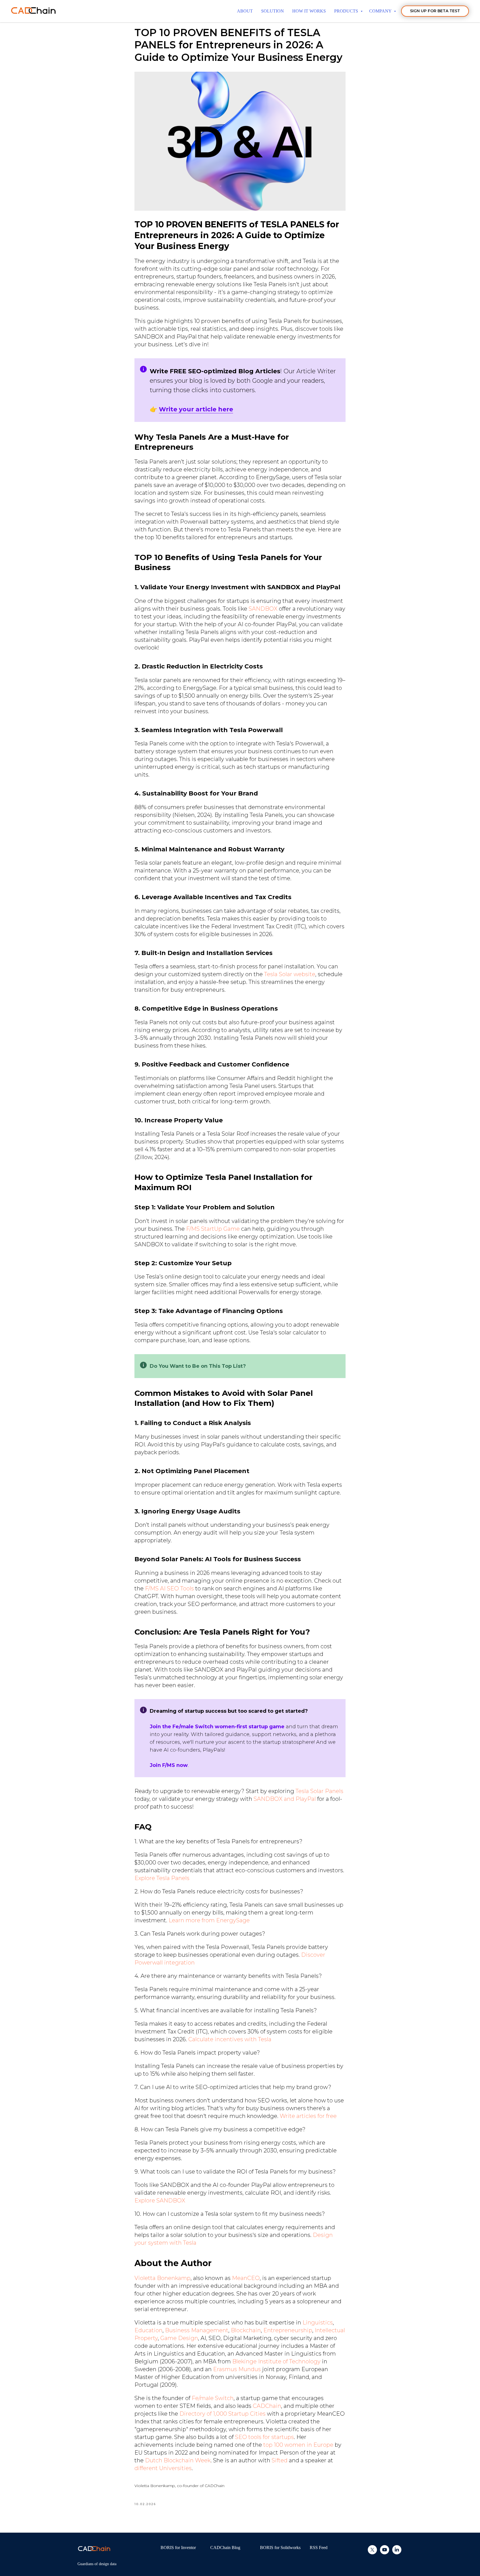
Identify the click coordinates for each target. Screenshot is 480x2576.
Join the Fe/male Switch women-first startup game (217, 1727)
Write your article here (196, 409)
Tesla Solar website (290, 974)
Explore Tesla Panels (162, 1878)
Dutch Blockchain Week (178, 2460)
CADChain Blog (225, 2548)
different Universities (163, 2468)
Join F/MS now (169, 1765)
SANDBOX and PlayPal (285, 1799)
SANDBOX (263, 609)
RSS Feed (319, 2548)
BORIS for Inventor (178, 2548)
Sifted (280, 2460)
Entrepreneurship (288, 2330)
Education (148, 2330)
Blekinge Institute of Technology (276, 2361)
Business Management (197, 2330)
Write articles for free (308, 2116)
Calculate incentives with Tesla (230, 2039)
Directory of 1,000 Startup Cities (222, 2414)
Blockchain (246, 2330)
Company (381, 11)
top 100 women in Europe (298, 2445)
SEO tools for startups (264, 2437)
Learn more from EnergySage (209, 1920)
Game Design (179, 2338)
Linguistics (318, 2323)
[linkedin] (397, 2553)
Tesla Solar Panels (319, 1791)
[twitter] (372, 2553)
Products (347, 11)
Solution (272, 11)
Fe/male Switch (213, 2398)
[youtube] (385, 2553)
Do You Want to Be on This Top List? (198, 1366)
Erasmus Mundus (237, 2369)
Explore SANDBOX (160, 2200)
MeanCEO (246, 2278)
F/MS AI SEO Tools (169, 1588)
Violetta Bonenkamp (162, 2278)
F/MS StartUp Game (213, 1229)
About (245, 11)
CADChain (267, 2406)
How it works (309, 11)
